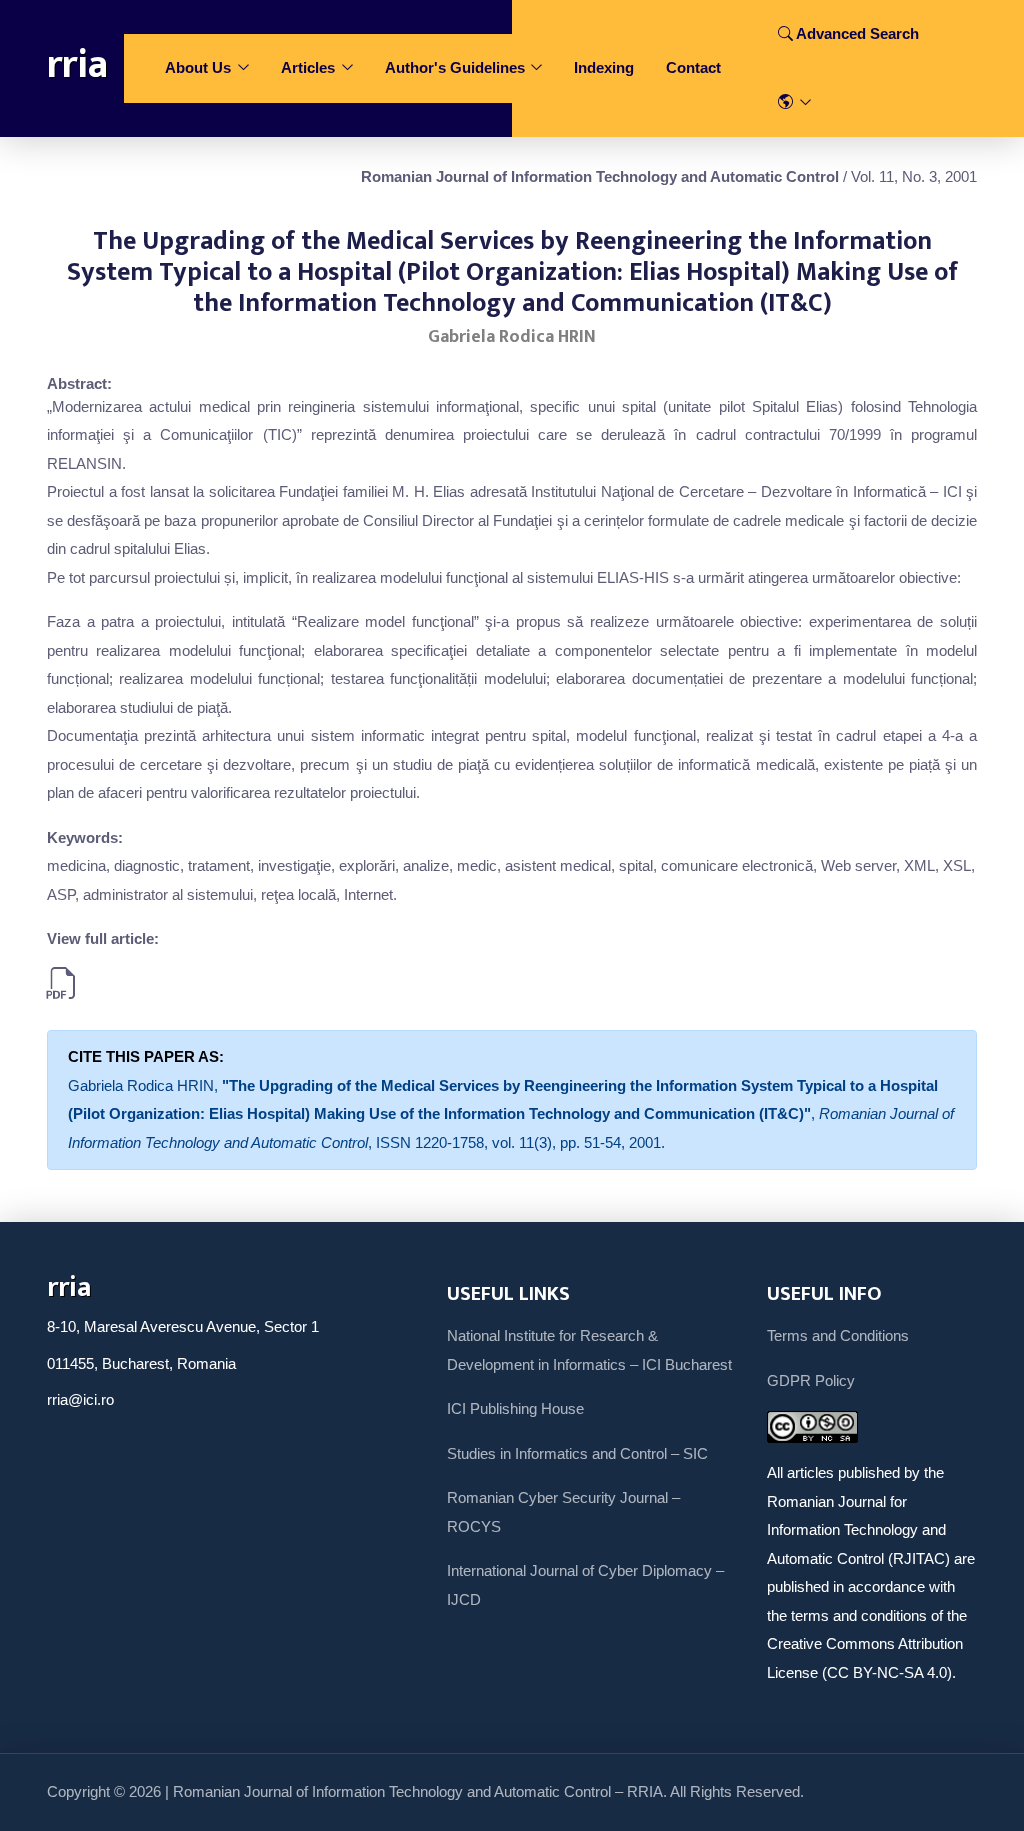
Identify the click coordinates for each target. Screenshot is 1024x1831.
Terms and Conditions (838, 1335)
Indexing (604, 67)
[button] (794, 103)
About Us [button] (200, 67)
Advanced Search (856, 33)
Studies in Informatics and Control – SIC (577, 1453)
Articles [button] (310, 67)
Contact (693, 67)
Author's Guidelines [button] (457, 67)
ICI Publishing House (515, 1408)
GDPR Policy (811, 1380)
